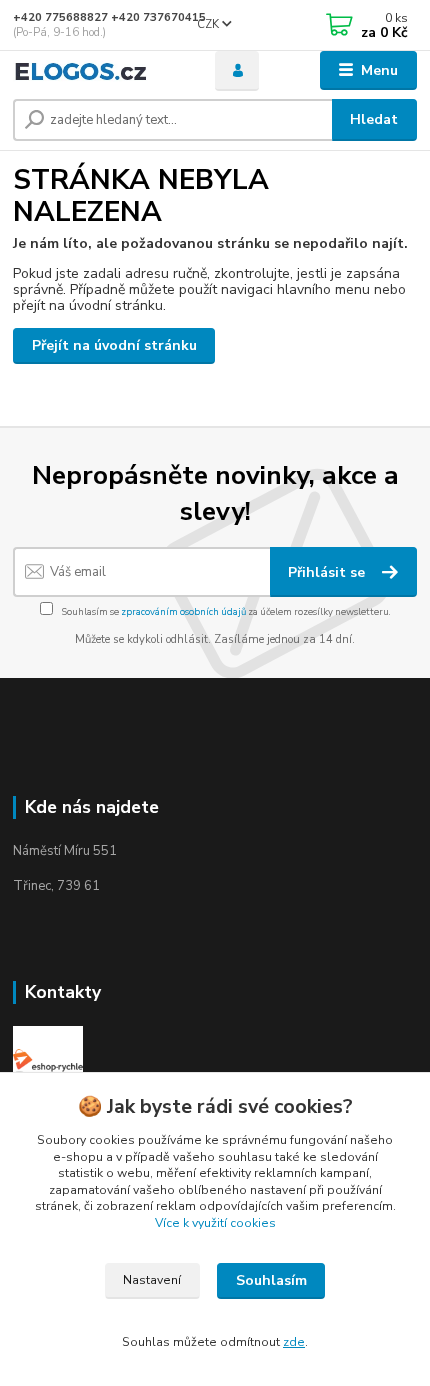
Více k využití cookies (215, 1223)
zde (294, 1342)
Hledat (374, 119)
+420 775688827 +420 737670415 (109, 17)
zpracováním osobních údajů (183, 611)
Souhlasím (271, 1280)
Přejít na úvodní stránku (114, 345)
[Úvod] (97, 71)
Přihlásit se (328, 572)
